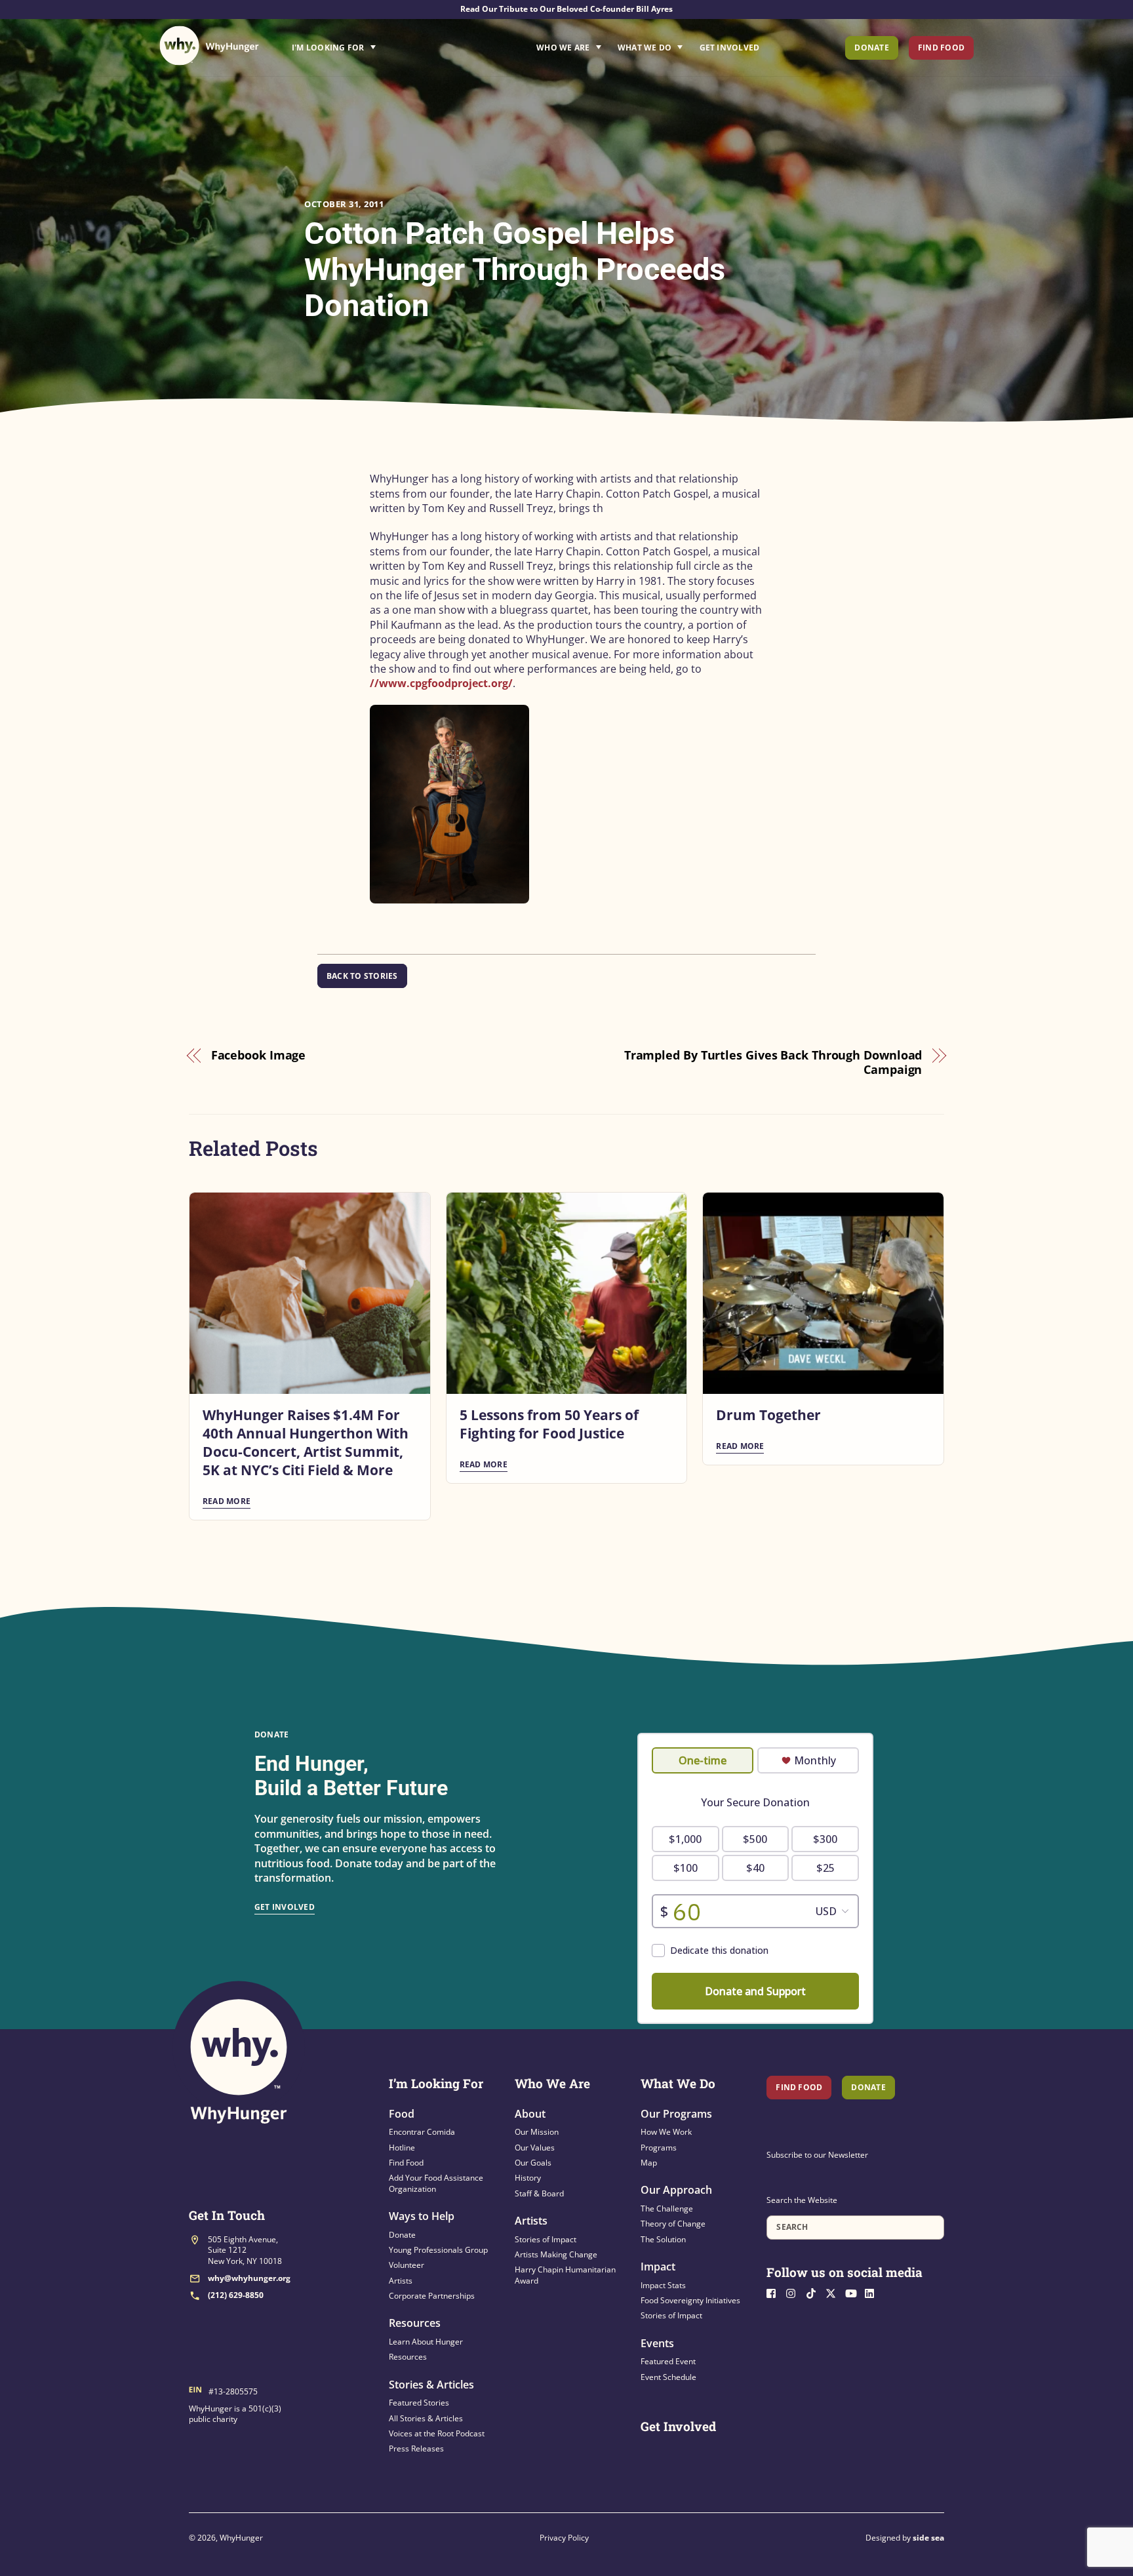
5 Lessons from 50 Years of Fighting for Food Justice (549, 1424)
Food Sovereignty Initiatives (690, 2300)
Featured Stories (419, 2403)
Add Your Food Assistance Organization (436, 2183)
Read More (227, 1501)
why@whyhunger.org (249, 2278)
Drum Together (768, 1415)
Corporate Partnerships (432, 2296)
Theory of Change (673, 2224)
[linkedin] (873, 2292)
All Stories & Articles (426, 2418)
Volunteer (407, 2265)
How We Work (666, 2132)
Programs (659, 2148)
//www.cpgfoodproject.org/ (441, 683)
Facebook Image (259, 1055)
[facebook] (775, 2292)
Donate (871, 48)
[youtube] (854, 2292)
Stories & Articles (431, 2385)
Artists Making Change (556, 2254)
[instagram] (795, 2292)
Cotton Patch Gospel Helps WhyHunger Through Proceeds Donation (515, 269)
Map (649, 2163)
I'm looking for (370, 44)
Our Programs (676, 2114)
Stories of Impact (546, 2239)
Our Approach (676, 2190)
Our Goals (533, 2163)
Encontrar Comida (422, 2132)
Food (402, 2114)
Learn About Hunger (426, 2342)
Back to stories (362, 976)
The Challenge (667, 2209)
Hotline (402, 2148)
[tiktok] (814, 2292)
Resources (415, 2323)
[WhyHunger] (209, 46)
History (528, 2178)
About (530, 2114)
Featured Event (668, 2361)
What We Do (645, 48)
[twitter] (834, 2292)
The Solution (663, 2239)
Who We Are (563, 48)
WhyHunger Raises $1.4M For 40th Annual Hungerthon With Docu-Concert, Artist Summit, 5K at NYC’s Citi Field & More (306, 1442)
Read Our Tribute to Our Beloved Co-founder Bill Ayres (566, 9)
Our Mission (537, 2132)
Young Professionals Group (438, 2250)
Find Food (941, 48)
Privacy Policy (564, 2538)
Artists (401, 2281)
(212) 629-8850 (236, 2295)
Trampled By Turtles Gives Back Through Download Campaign (773, 1062)
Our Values (535, 2148)
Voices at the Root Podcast (437, 2433)
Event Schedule (668, 2377)
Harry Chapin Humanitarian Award (565, 2275)
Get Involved (730, 48)
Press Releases (416, 2448)
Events (657, 2343)
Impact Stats (663, 2285)
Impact (658, 2267)
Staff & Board (539, 2193)
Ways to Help (422, 2216)
